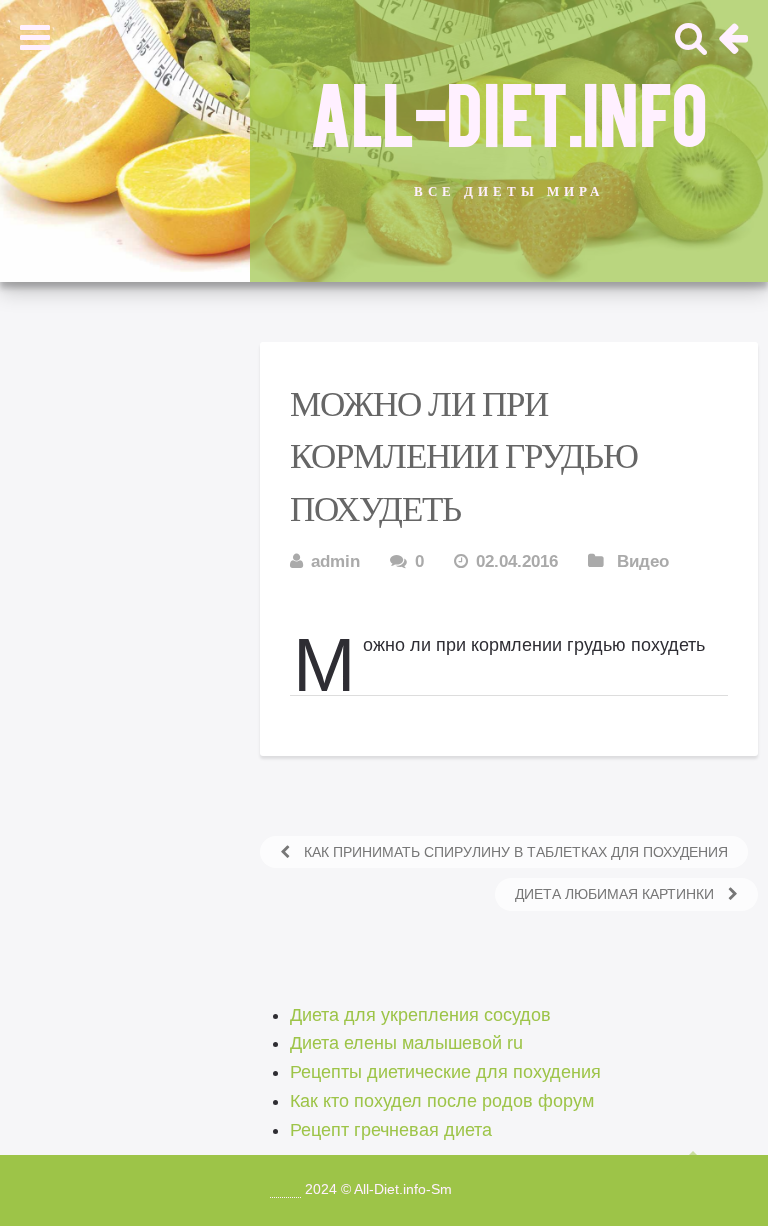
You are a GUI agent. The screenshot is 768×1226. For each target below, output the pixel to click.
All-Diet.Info (509, 111)
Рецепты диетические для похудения (445, 1072)
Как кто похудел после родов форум (442, 1101)
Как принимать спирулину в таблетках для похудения (514, 852)
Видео (643, 561)
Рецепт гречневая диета (391, 1130)
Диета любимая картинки (616, 894)
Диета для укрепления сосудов (420, 1015)
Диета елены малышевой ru (406, 1043)
